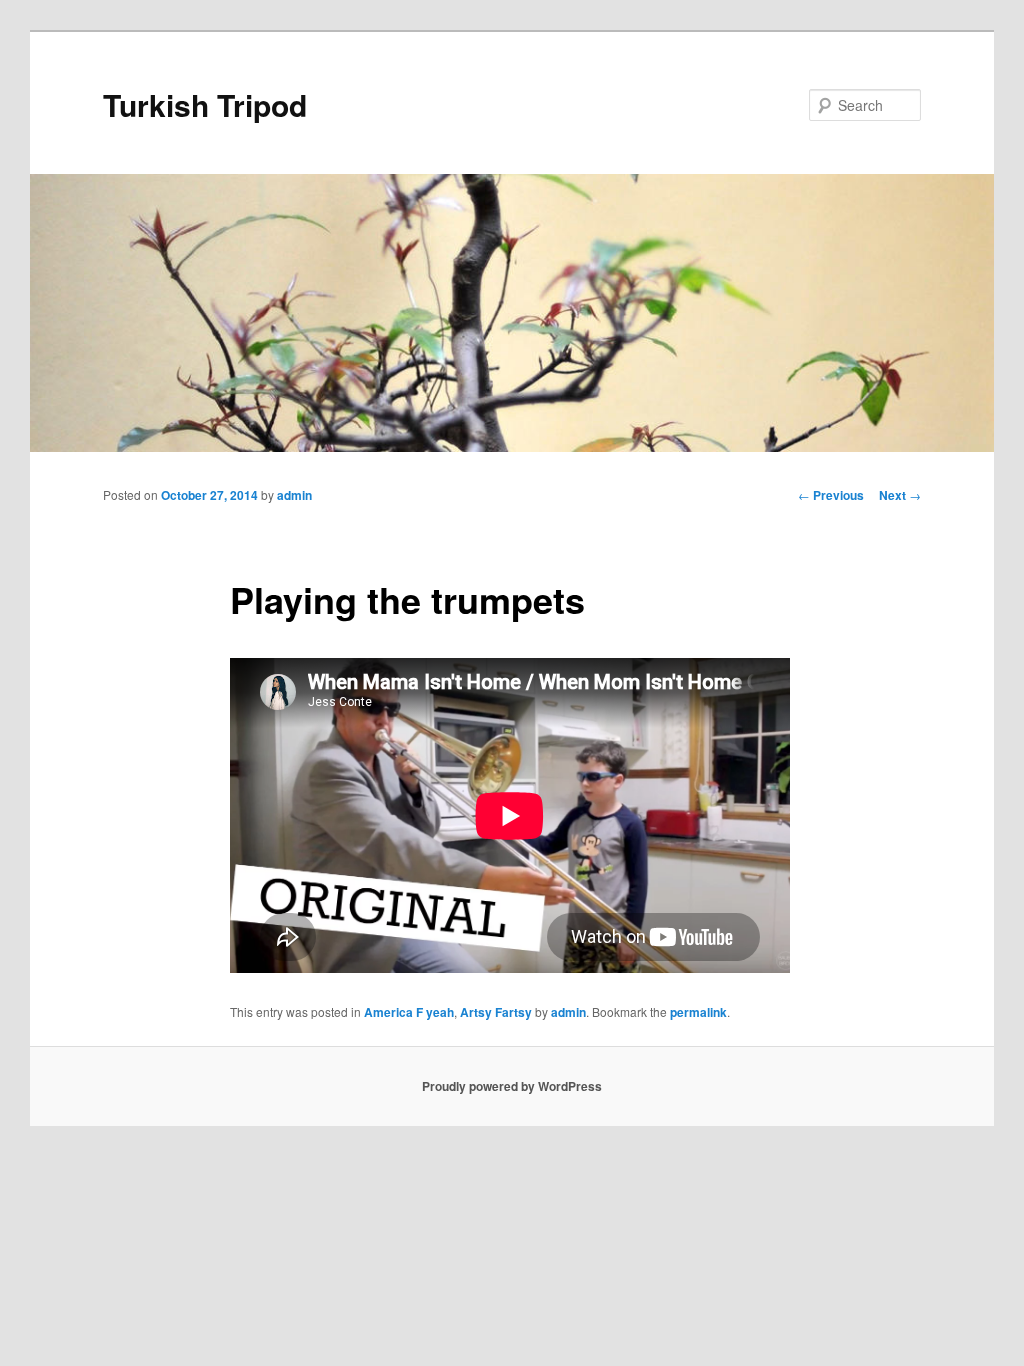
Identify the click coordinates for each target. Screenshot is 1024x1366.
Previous (831, 495)
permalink (698, 1012)
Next (900, 495)
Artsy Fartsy (496, 1012)
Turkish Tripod (205, 104)
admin (294, 495)
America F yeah (409, 1012)
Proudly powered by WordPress (512, 1086)
